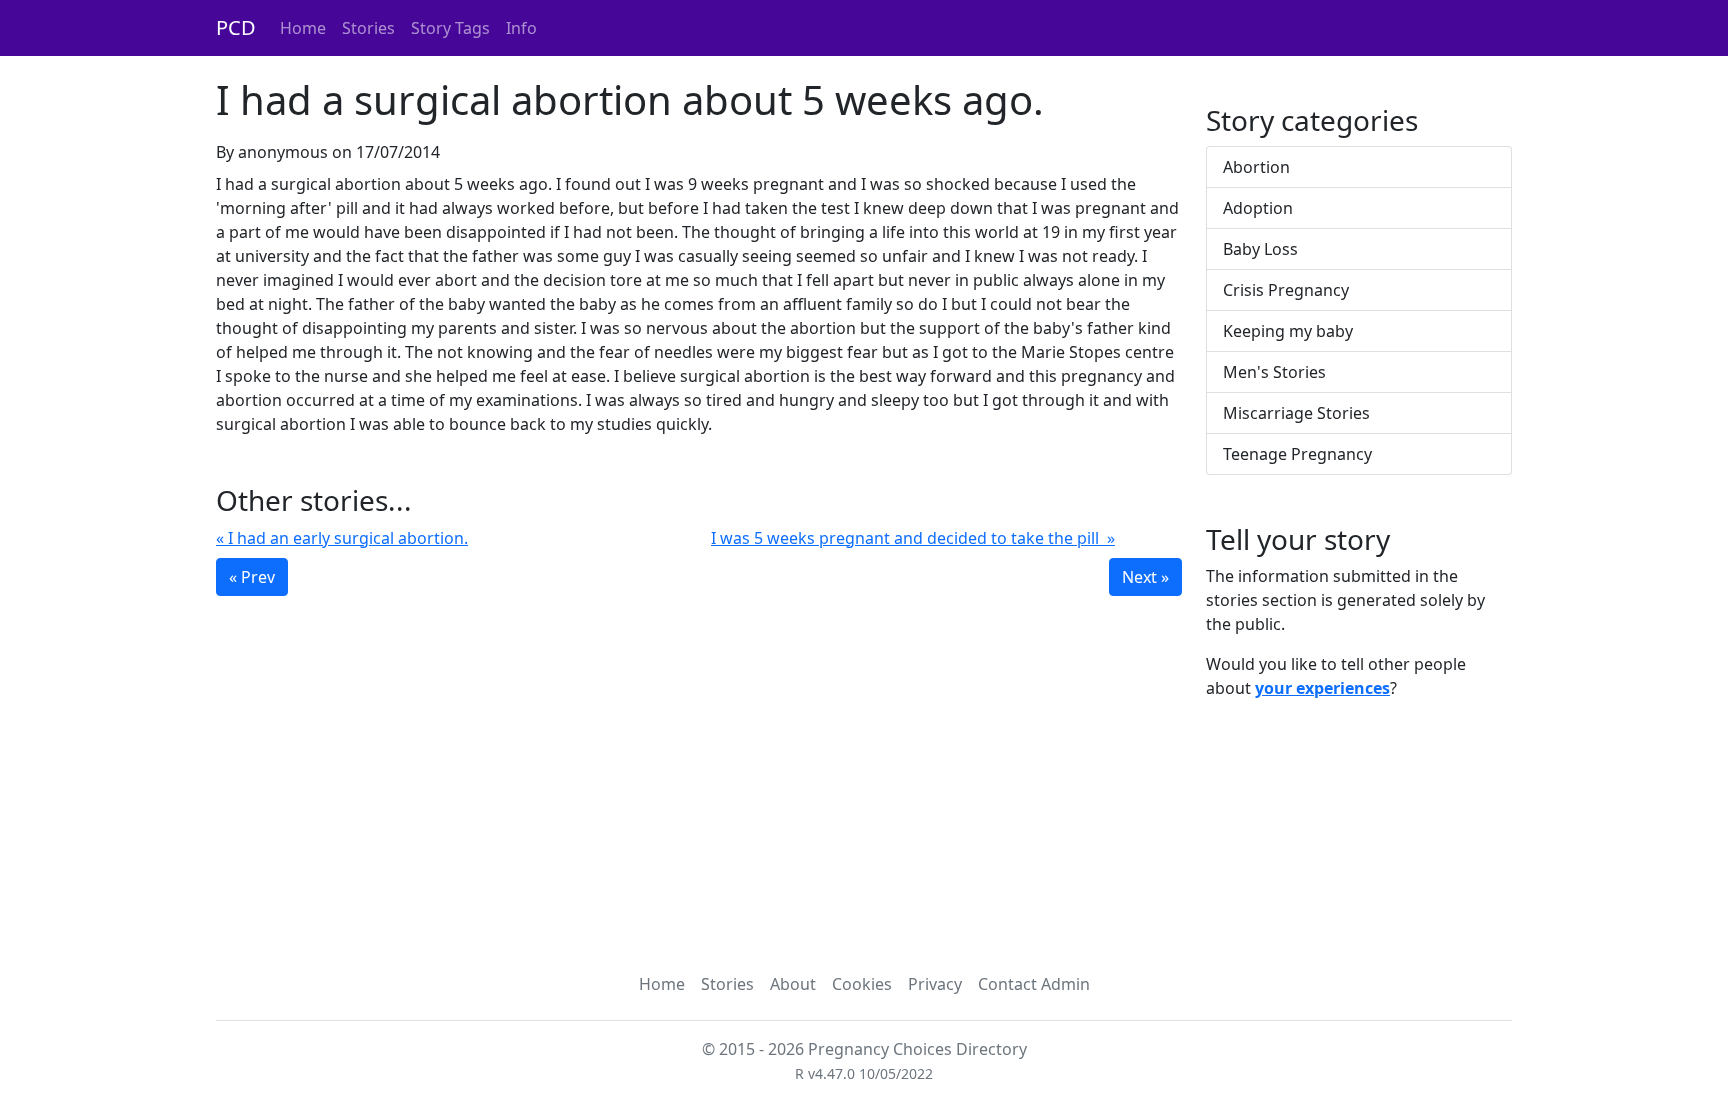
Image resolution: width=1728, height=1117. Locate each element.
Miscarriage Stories (1296, 413)
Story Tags (450, 28)
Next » (1145, 577)
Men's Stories (1274, 372)
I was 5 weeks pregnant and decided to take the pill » (913, 538)
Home (303, 28)
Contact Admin (1034, 984)
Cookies (862, 984)
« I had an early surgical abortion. (342, 538)
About (793, 984)
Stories (368, 28)
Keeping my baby (1288, 331)
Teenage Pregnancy (1297, 454)
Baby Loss (1260, 249)
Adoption (1258, 208)
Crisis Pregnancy (1286, 290)
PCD (236, 27)
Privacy (935, 984)
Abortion (1256, 167)
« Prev (252, 577)
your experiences (1322, 688)
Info (521, 28)
